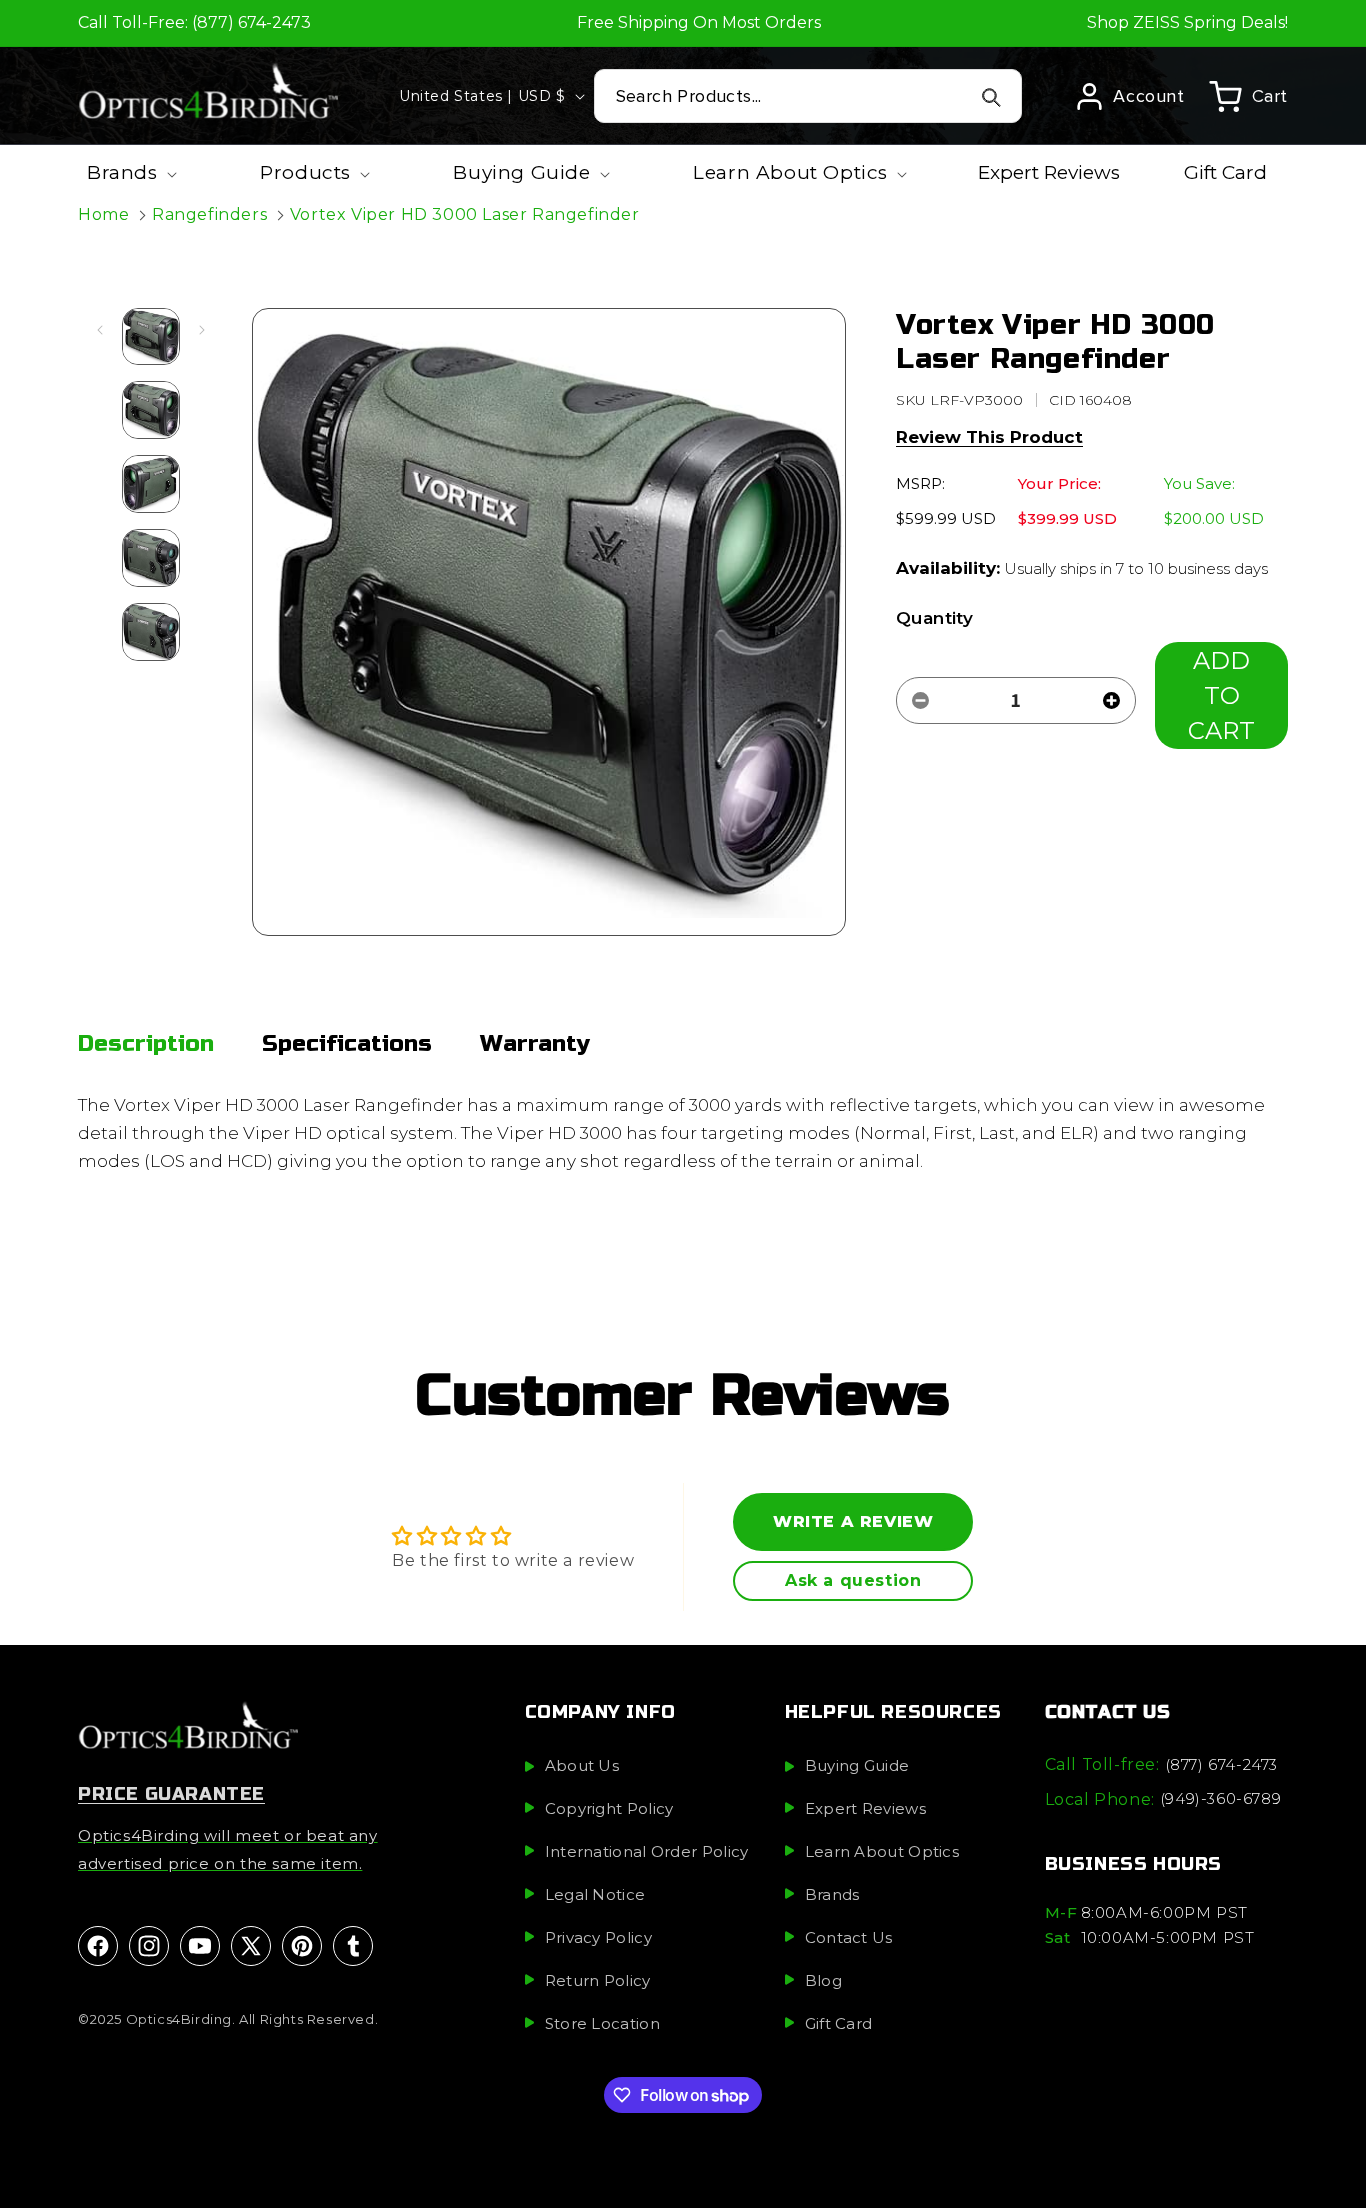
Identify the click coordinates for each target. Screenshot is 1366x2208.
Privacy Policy (598, 1936)
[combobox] (808, 96)
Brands (832, 1893)
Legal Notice (595, 1893)
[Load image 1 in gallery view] (151, 337)
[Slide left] (100, 330)
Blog (823, 1979)
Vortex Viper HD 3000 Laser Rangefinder (465, 214)
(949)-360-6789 (1220, 1798)
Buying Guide (857, 1764)
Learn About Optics (882, 1850)
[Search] (991, 97)
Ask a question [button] (853, 1580)
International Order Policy (647, 1850)
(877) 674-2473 (1221, 1763)
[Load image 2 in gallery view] (151, 410)
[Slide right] (202, 330)
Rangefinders (209, 214)
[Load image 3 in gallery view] (151, 484)
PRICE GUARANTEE (171, 1793)
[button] (1248, 96)
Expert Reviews (865, 1807)
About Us (582, 1764)
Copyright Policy (609, 1807)
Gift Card (839, 2022)
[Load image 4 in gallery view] (151, 558)
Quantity (934, 618)
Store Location (602, 2022)
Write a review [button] (853, 1521)
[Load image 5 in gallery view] (151, 632)
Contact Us (849, 1936)
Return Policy (598, 1979)
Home (103, 214)
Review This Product (989, 437)
